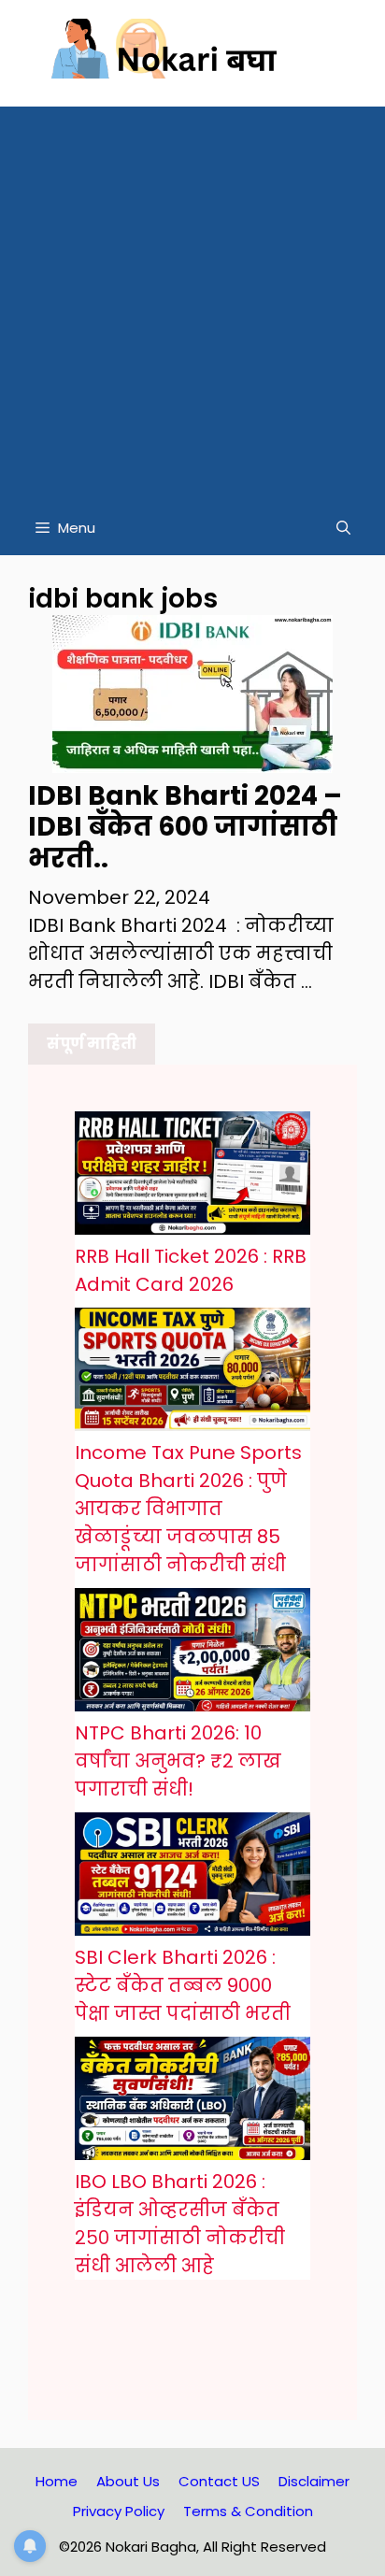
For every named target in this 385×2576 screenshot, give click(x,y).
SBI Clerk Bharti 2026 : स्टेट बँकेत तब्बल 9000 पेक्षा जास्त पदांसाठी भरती (183, 1985)
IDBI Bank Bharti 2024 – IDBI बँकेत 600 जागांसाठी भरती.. (185, 827)
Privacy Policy (119, 2511)
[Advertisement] (192, 299)
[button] (343, 528)
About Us (128, 2481)
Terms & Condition (248, 2511)
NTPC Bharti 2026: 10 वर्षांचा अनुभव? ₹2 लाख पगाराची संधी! (178, 1761)
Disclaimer (314, 2481)
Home (57, 2481)
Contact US (219, 2481)
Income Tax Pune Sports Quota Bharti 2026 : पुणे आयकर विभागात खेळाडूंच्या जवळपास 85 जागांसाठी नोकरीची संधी (188, 1509)
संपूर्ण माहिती (92, 1044)
